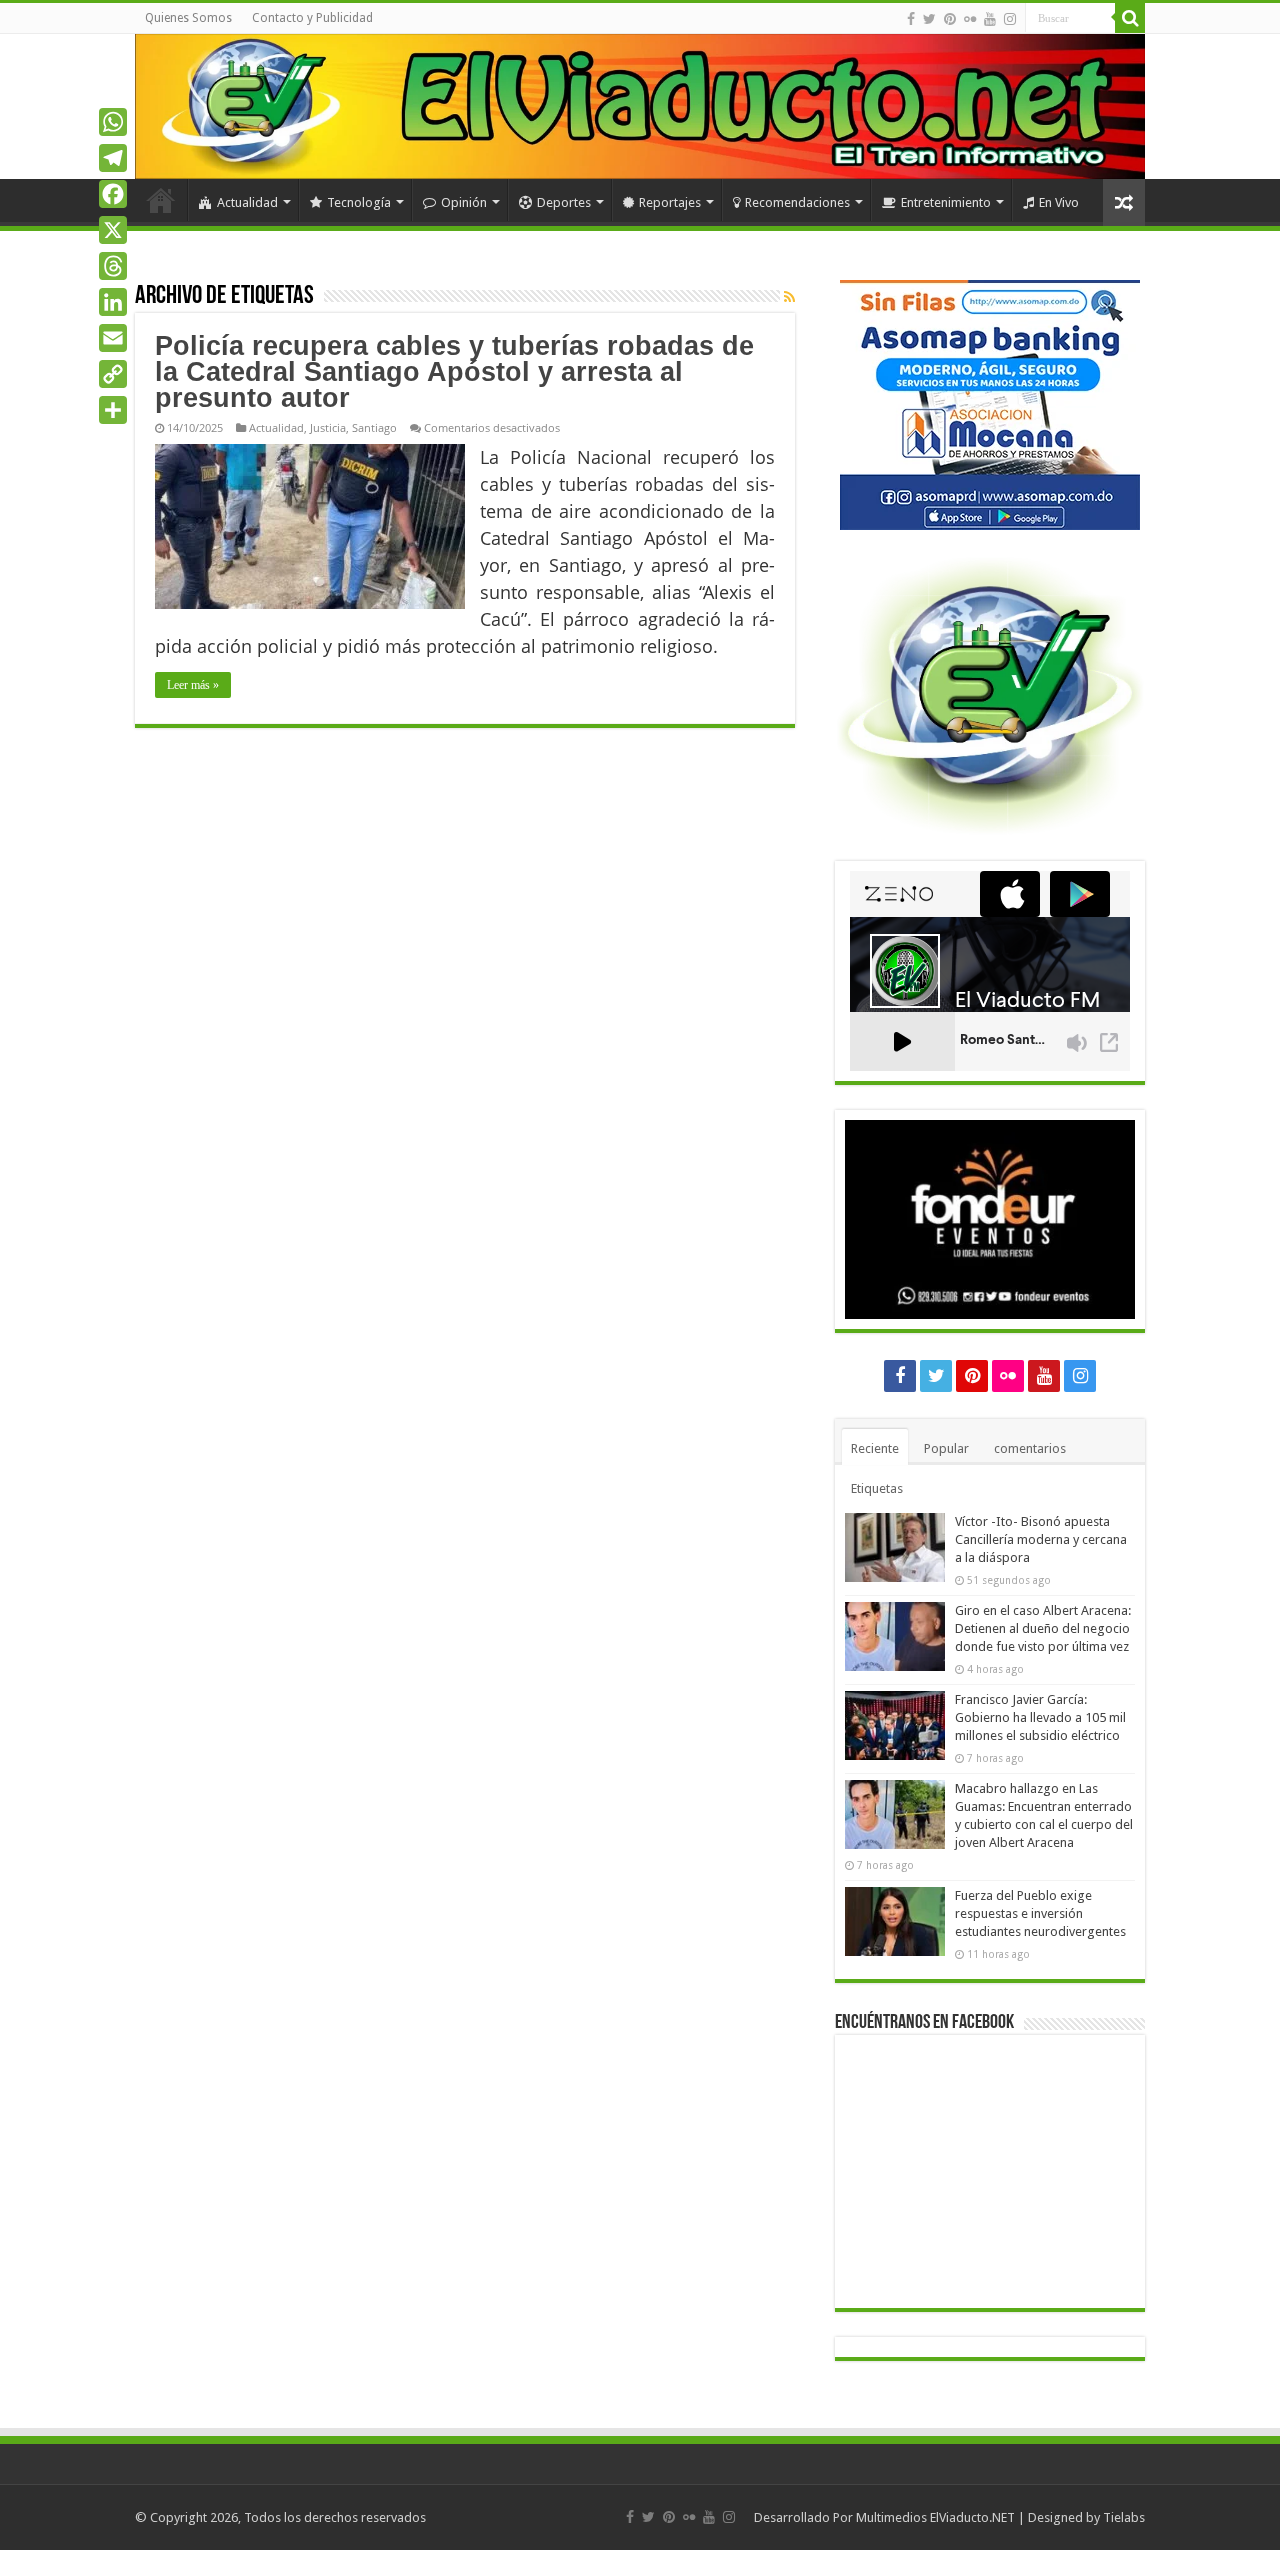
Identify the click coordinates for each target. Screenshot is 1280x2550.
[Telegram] (113, 158)
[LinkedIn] (113, 302)
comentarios (1030, 1448)
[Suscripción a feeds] (789, 297)
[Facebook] (911, 19)
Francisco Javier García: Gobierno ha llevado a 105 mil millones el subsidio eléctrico (1040, 1717)
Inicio (161, 200)
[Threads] (113, 266)
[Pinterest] (950, 19)
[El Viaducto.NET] (640, 106)
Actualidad (247, 202)
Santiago (374, 427)
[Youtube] (990, 19)
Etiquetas (877, 1488)
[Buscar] (1130, 18)
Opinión (464, 202)
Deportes (564, 202)
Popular (946, 1448)
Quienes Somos (188, 18)
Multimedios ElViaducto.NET (935, 2517)
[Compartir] (113, 410)
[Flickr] (970, 19)
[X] (113, 230)
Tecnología (359, 202)
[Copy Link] (113, 374)
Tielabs (1124, 2517)
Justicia (328, 427)
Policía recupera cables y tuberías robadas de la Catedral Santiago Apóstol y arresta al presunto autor (454, 372)
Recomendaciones (797, 202)
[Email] (113, 338)
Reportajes (670, 202)
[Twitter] (929, 19)
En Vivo (1059, 202)
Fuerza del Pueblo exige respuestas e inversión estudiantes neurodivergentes (1040, 1913)
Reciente (875, 1448)
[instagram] (1010, 19)
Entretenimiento (946, 202)
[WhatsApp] (113, 122)
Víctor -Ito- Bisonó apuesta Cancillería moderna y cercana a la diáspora (1041, 1539)
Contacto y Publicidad (312, 18)
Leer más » (193, 685)
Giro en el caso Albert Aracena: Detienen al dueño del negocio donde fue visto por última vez (1043, 1628)
